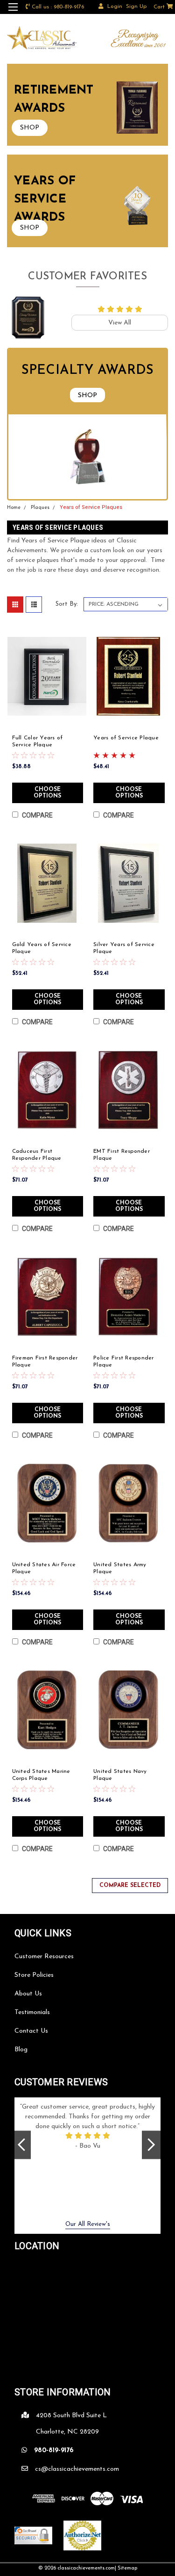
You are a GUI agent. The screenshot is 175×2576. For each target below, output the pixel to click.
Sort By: (67, 604)
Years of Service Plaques (91, 507)
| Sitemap (126, 2568)
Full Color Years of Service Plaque (38, 741)
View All (120, 323)
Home (14, 508)
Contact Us (31, 2031)
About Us (28, 1994)
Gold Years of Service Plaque (42, 948)
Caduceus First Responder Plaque (37, 1155)
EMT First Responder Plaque (122, 1155)
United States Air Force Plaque (44, 1568)
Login (115, 7)
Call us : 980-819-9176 (58, 7)
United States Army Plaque (120, 1568)
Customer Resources (44, 1957)
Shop (87, 396)
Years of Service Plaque (126, 738)
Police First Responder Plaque (124, 1362)
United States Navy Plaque (120, 1775)
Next (151, 2145)
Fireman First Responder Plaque (45, 1362)
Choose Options (47, 793)
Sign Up (136, 7)
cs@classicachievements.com (77, 2469)
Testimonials (32, 2012)
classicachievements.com (86, 2568)
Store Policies (34, 1975)
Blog (21, 2050)
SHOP (30, 128)
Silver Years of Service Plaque (124, 948)
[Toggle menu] (13, 13)
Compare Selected (130, 1886)
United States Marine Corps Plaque (41, 1775)
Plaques (40, 508)
